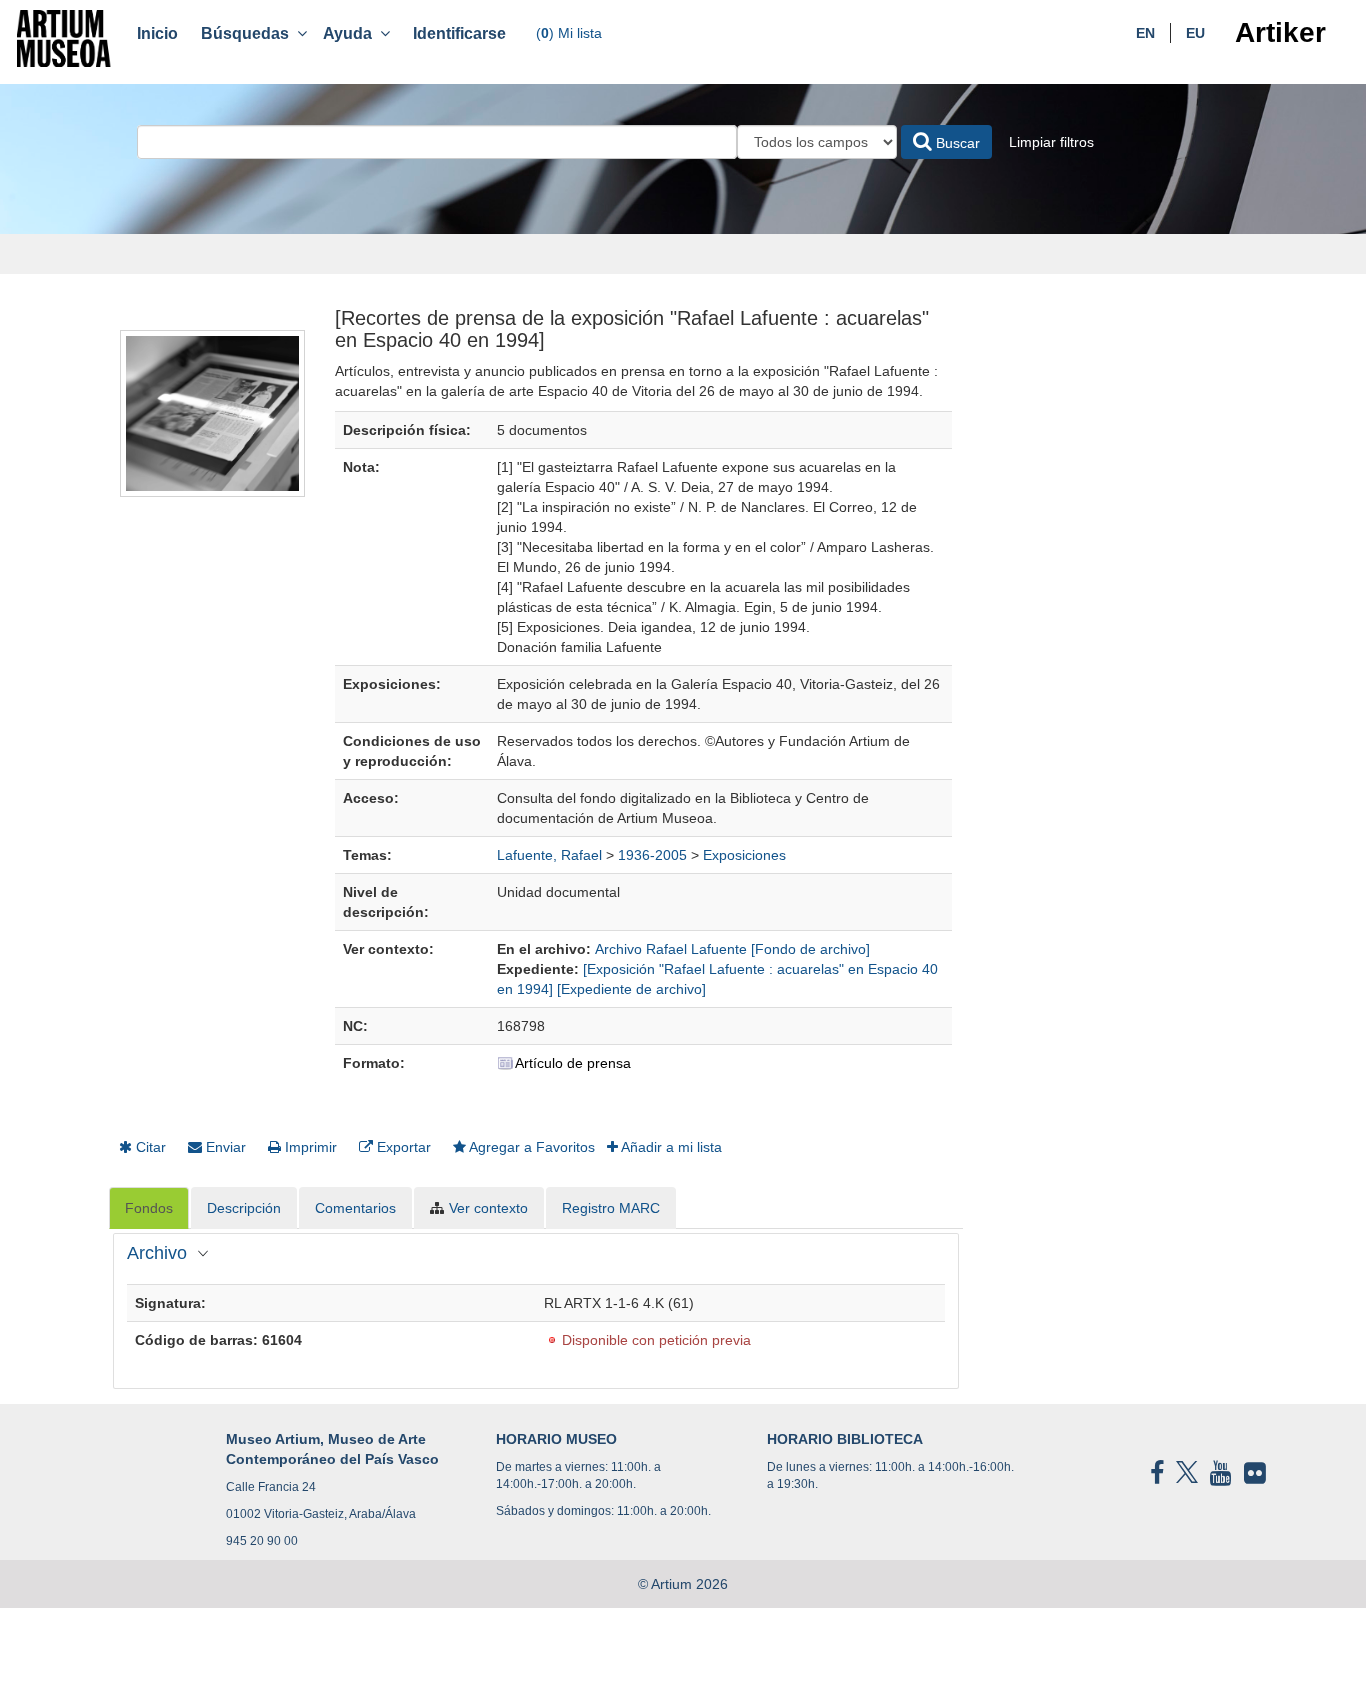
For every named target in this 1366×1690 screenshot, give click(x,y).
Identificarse (459, 33)
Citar (149, 1147)
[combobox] (437, 142)
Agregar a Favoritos (530, 1147)
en (1145, 33)
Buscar (956, 143)
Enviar (224, 1147)
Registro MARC (611, 1208)
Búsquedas (249, 33)
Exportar (402, 1147)
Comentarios (355, 1208)
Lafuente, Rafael (549, 855)
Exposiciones (744, 855)
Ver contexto (488, 1208)
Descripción (244, 1208)
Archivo (157, 1253)
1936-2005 (652, 855)
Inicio (157, 33)
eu (1195, 33)
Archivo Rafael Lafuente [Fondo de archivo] (732, 949)
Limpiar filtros (1051, 142)
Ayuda (351, 33)
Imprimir (309, 1147)
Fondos (149, 1208)
